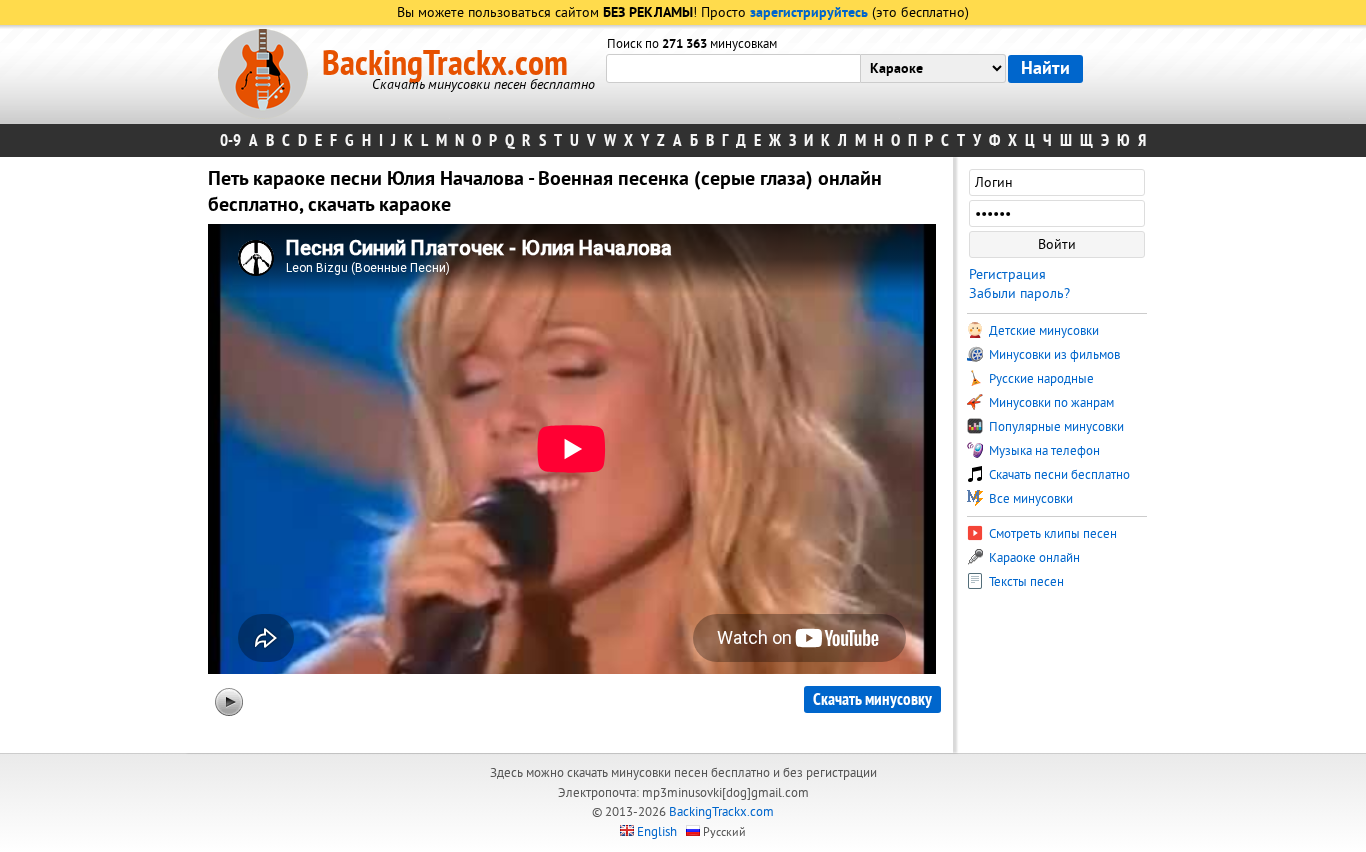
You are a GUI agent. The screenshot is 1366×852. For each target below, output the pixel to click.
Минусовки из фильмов (1053, 355)
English (657, 832)
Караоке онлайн (1033, 558)
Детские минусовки (1042, 331)
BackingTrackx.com (445, 64)
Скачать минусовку (872, 699)
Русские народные (1040, 379)
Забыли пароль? (1019, 293)
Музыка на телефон (1043, 451)
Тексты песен (1025, 582)
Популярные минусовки (1055, 427)
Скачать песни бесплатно (1058, 475)
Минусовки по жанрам (1050, 403)
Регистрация (1007, 274)
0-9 (230, 140)
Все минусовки (1029, 499)
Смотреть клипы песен (1051, 534)
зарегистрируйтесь (809, 13)
